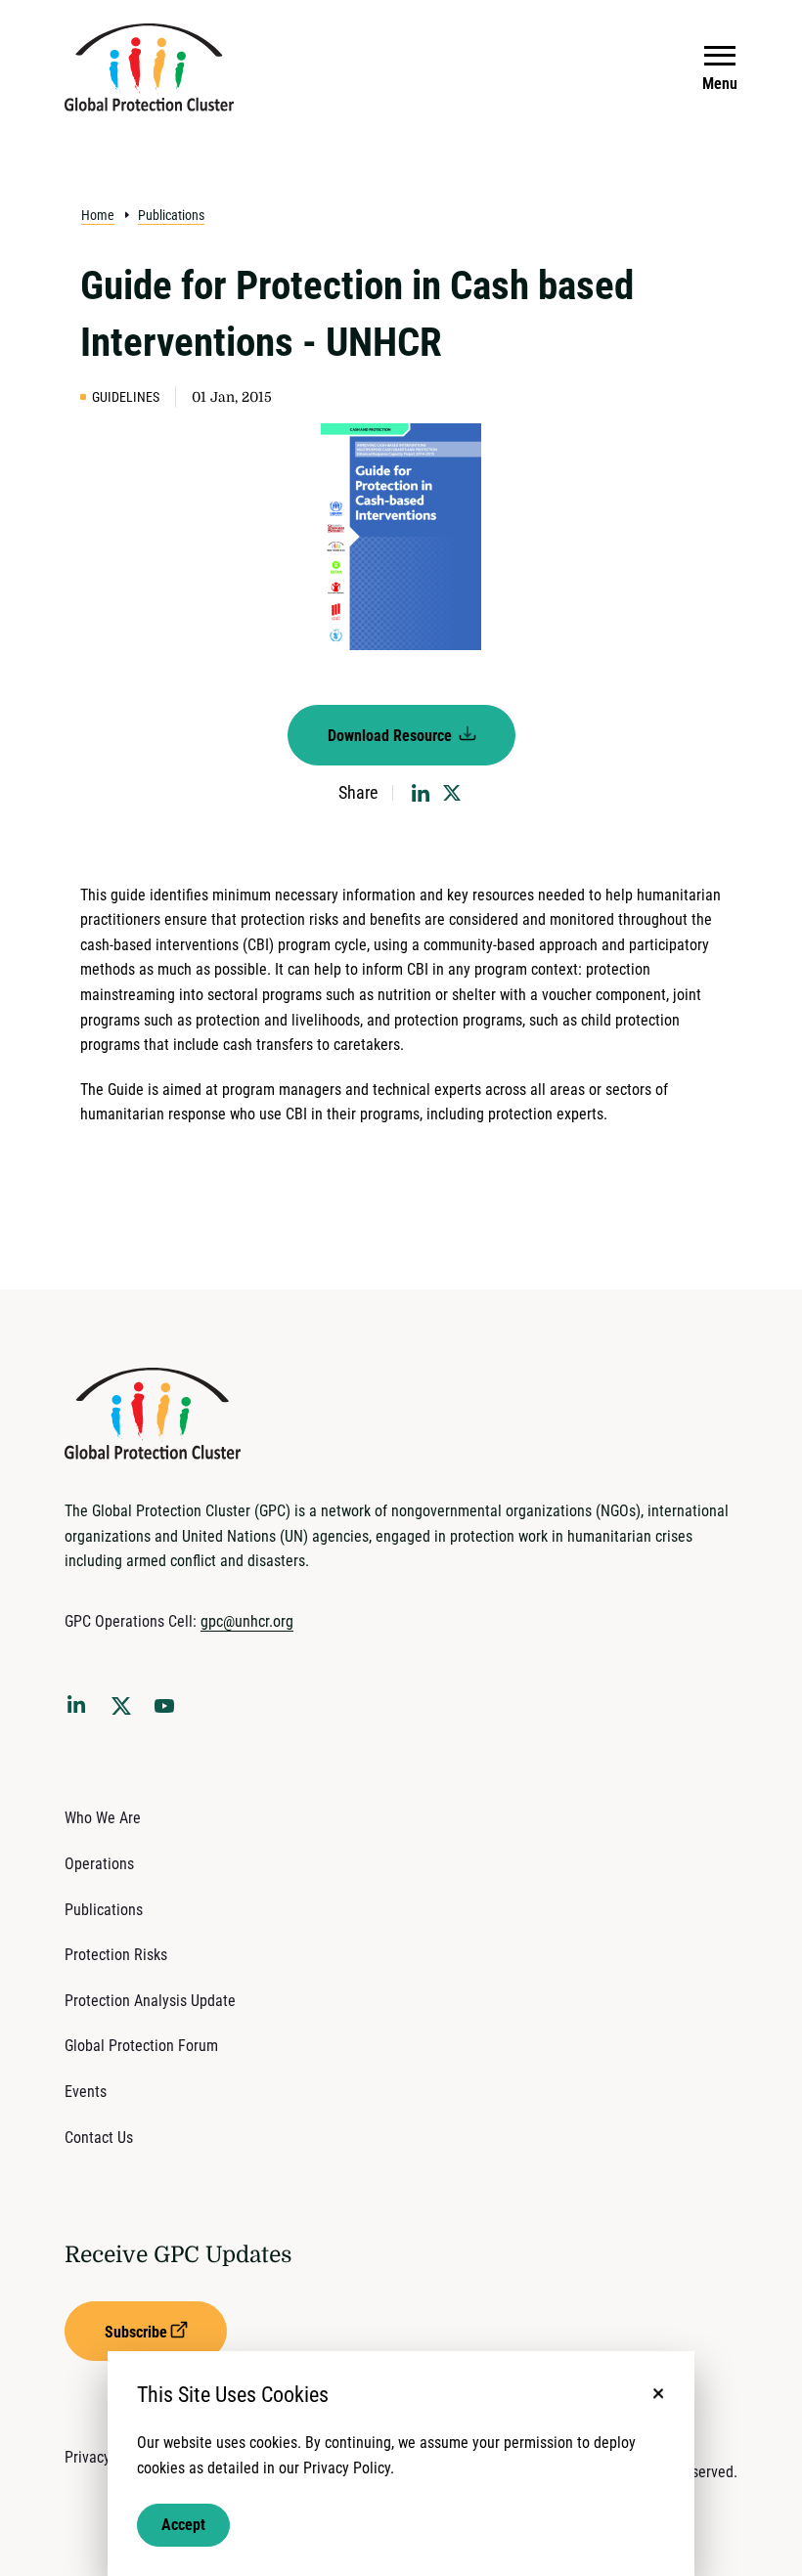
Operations (99, 1864)
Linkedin (80, 1708)
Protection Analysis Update (150, 2001)
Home (98, 215)
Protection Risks (116, 1955)
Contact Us (99, 2138)
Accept (183, 2525)
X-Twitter (125, 1712)
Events (86, 2092)
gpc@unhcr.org (247, 1621)
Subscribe (136, 2332)
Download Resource (392, 736)
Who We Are (103, 1818)
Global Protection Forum (141, 2046)
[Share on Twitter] (452, 793)
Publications (171, 215)
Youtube (170, 1712)
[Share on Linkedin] (421, 793)
